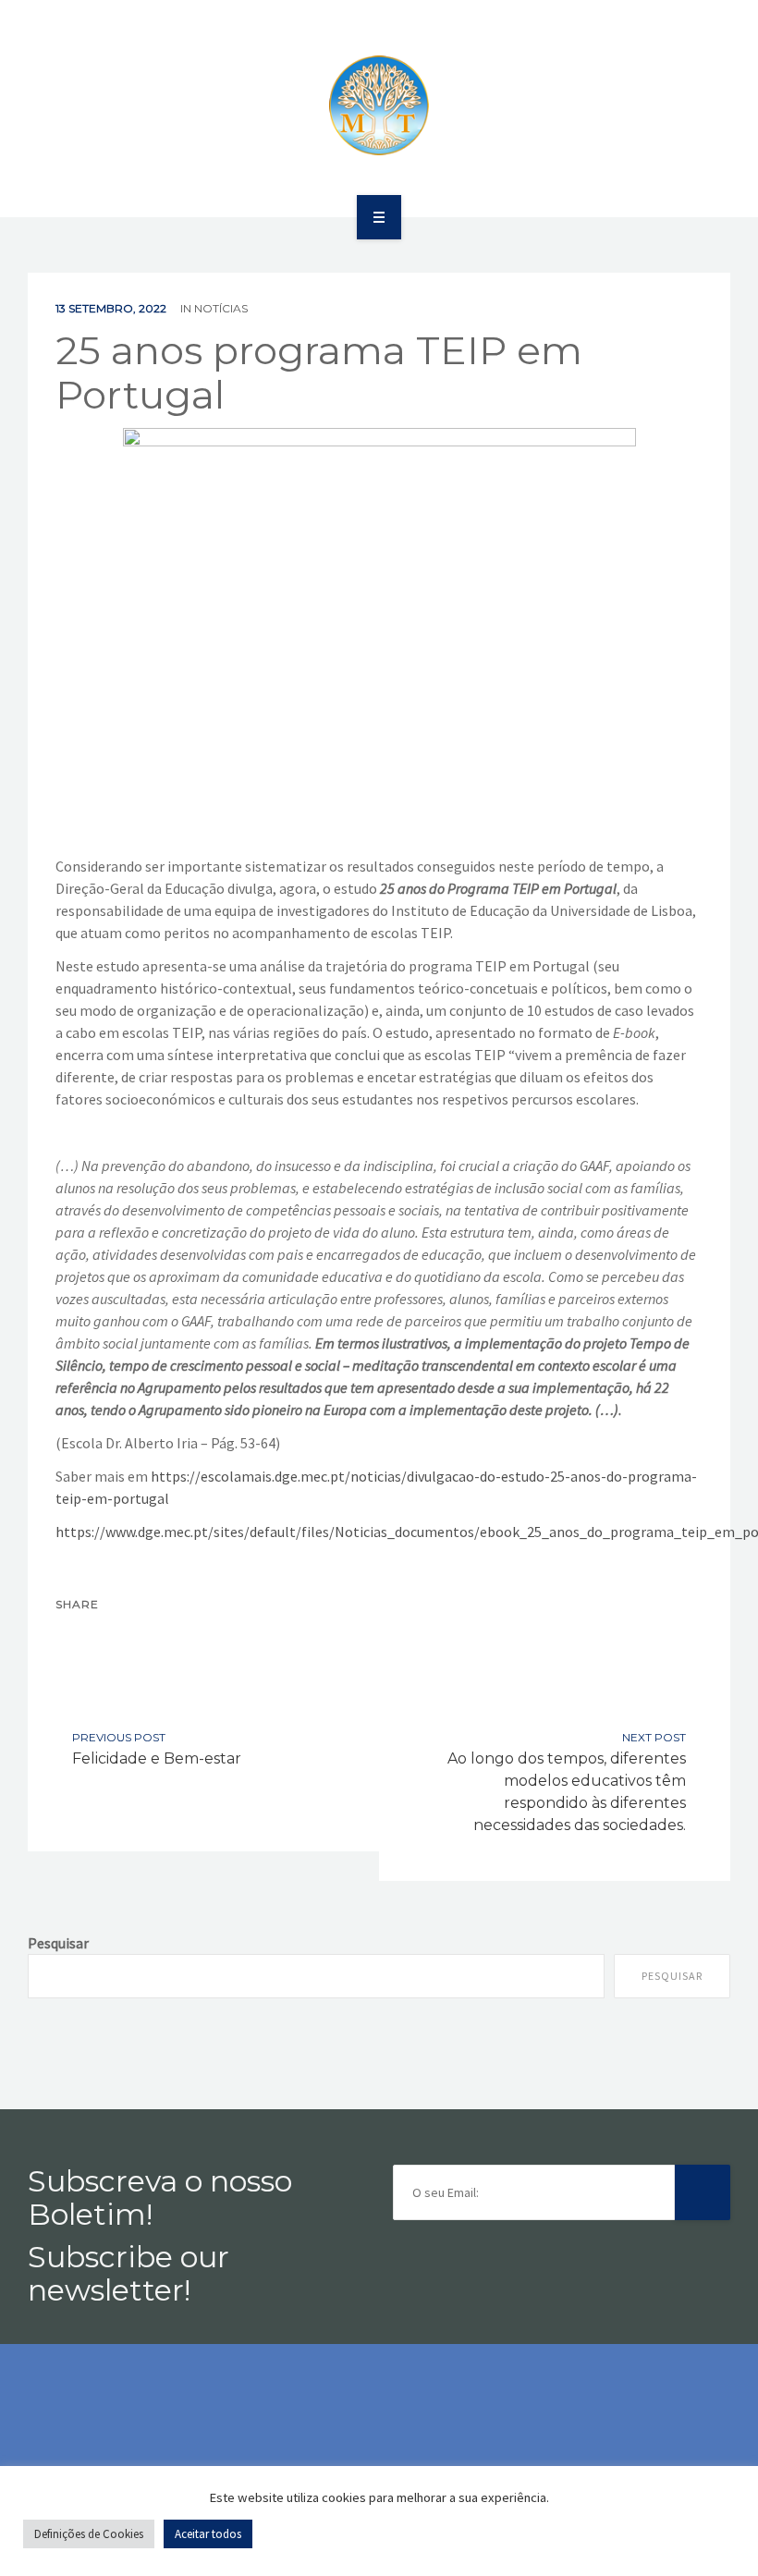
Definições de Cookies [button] (89, 2534)
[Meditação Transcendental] (379, 105)
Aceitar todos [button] (208, 2534)
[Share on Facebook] (76, 1638)
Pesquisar (58, 1943)
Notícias (221, 308)
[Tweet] (115, 1638)
